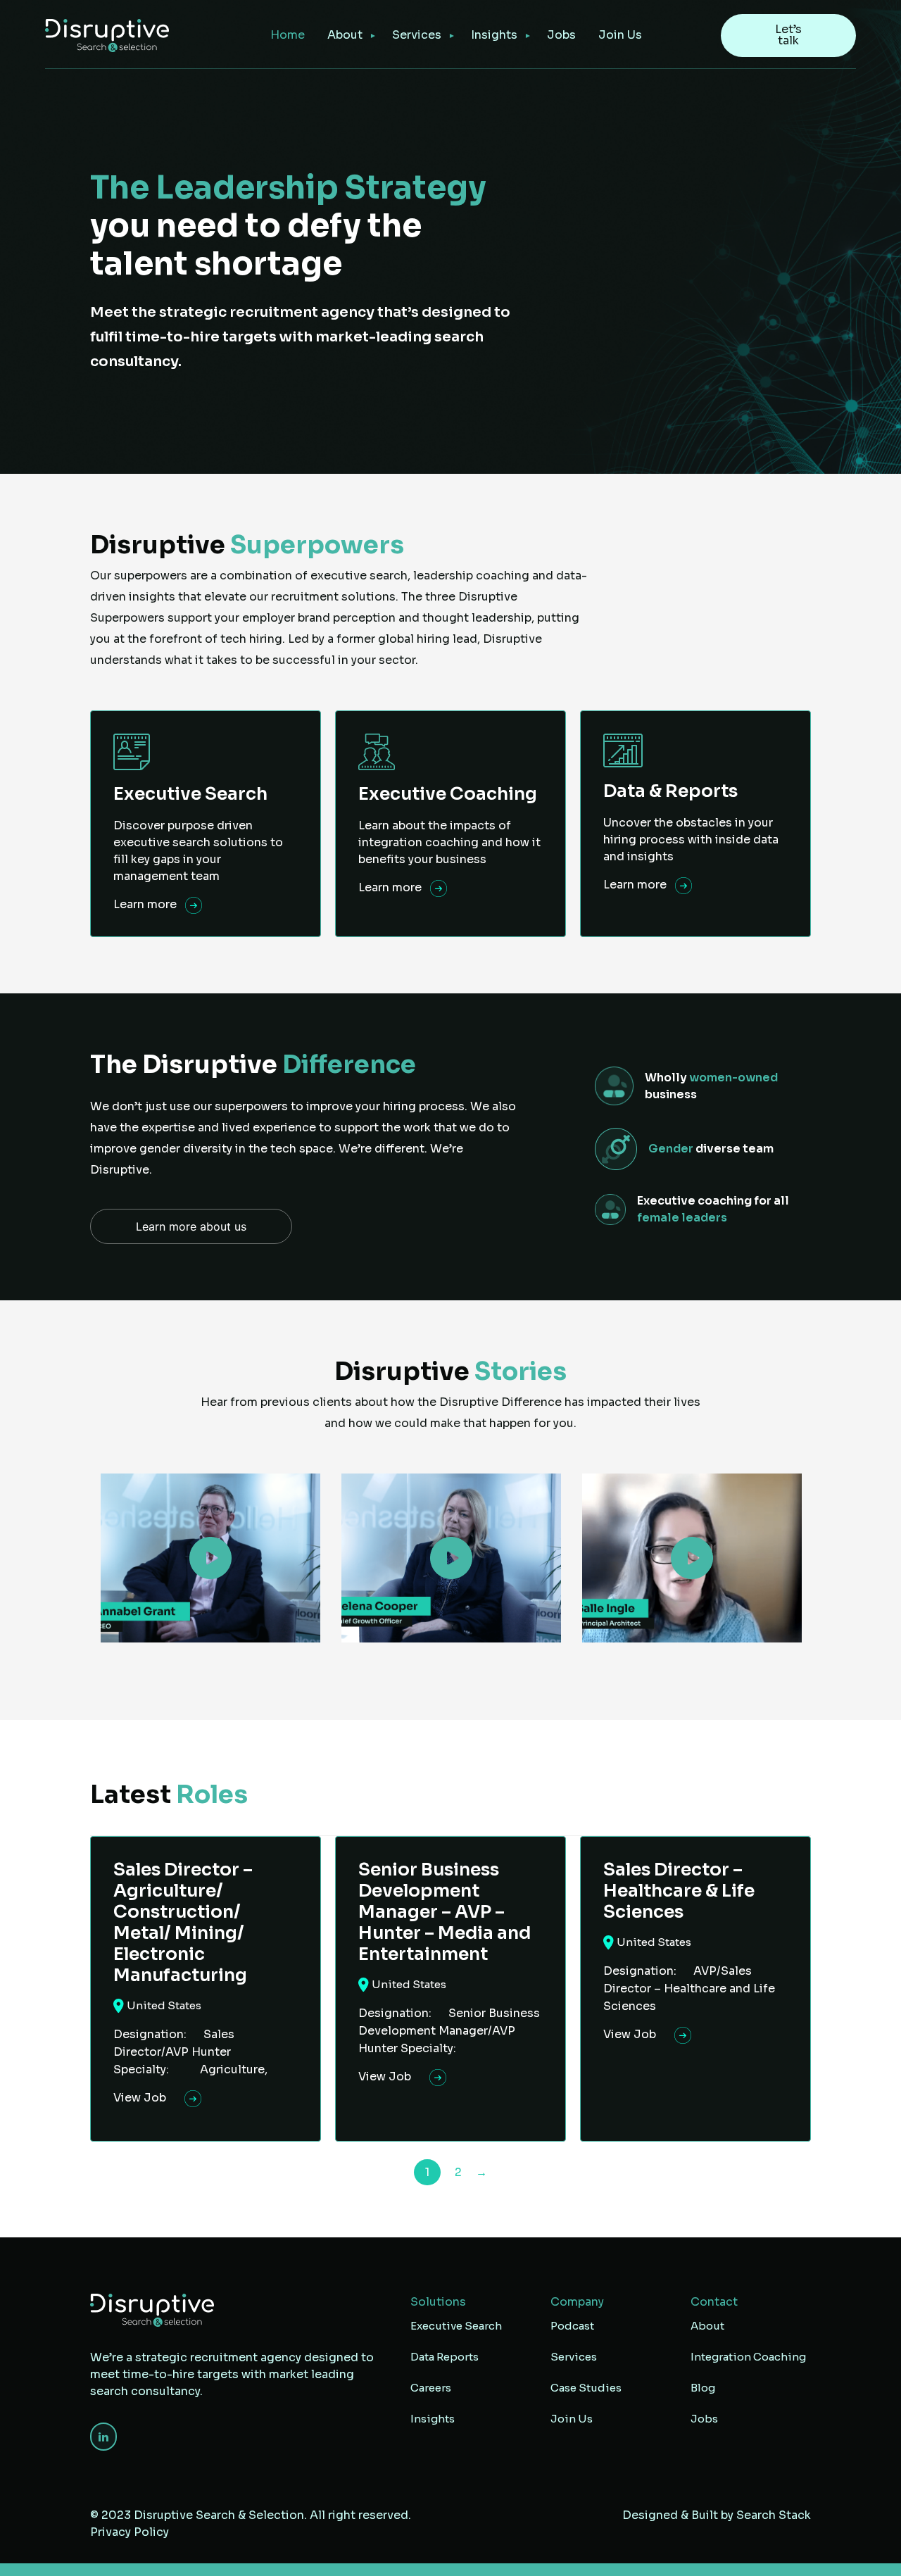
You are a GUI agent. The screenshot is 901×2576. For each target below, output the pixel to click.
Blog (703, 2388)
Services (574, 2357)
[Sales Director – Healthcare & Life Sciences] (695, 1989)
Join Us (620, 35)
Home (288, 35)
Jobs (561, 35)
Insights (494, 35)
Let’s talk (788, 35)
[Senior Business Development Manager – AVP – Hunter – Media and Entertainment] (450, 1989)
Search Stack (774, 2515)
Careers (431, 2388)
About (345, 35)
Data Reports (445, 2357)
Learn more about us (191, 1226)
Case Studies (586, 2388)
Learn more (146, 904)
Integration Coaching (748, 2357)
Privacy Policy (130, 2532)
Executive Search (456, 2326)
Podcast (572, 2326)
